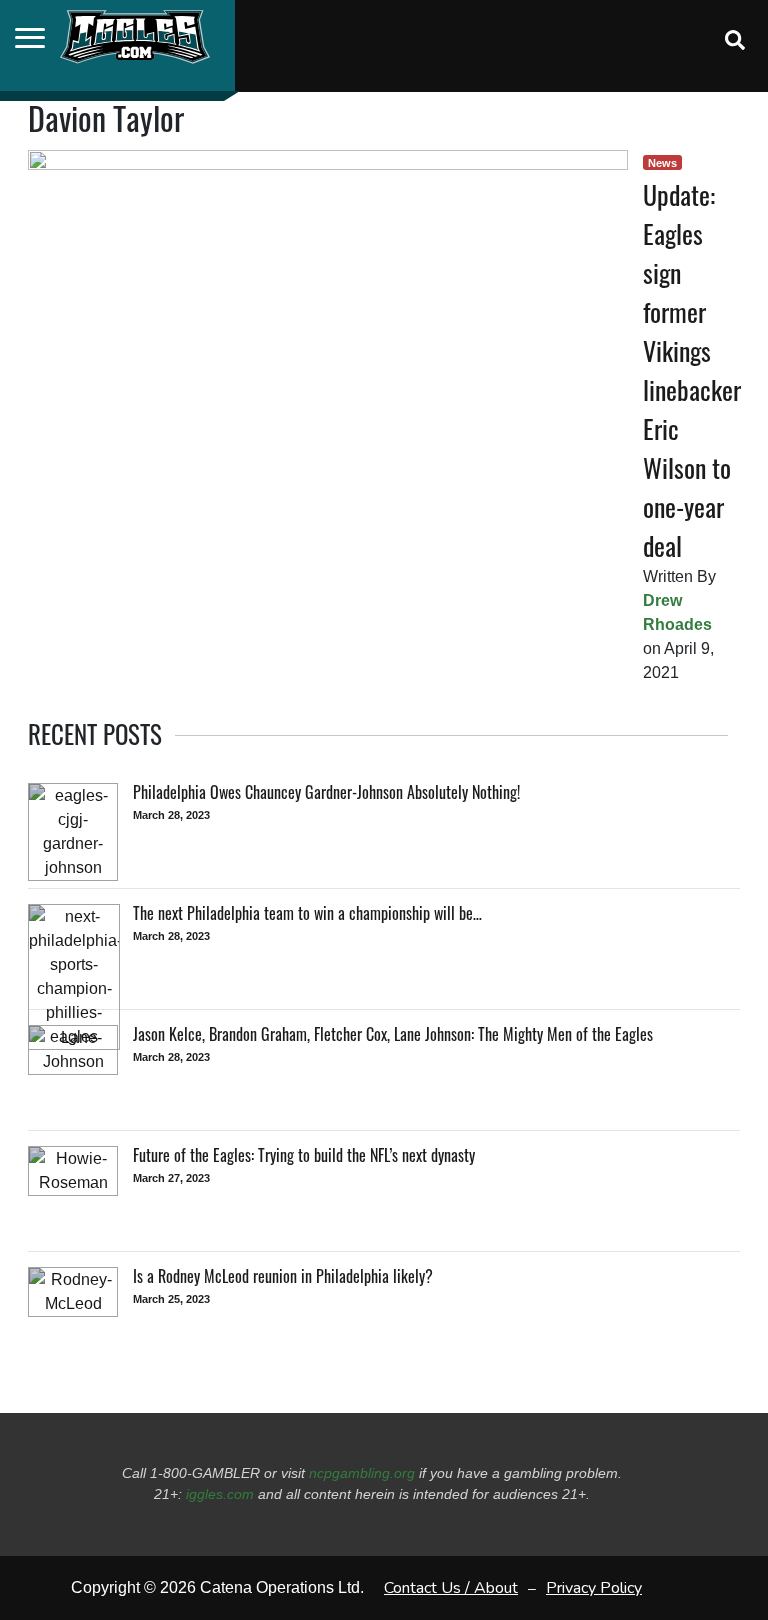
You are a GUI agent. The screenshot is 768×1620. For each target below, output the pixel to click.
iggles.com (220, 1494)
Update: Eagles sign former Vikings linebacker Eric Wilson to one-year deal (692, 370)
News (662, 163)
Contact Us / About (451, 1588)
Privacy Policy (594, 1588)
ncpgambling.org (362, 1473)
